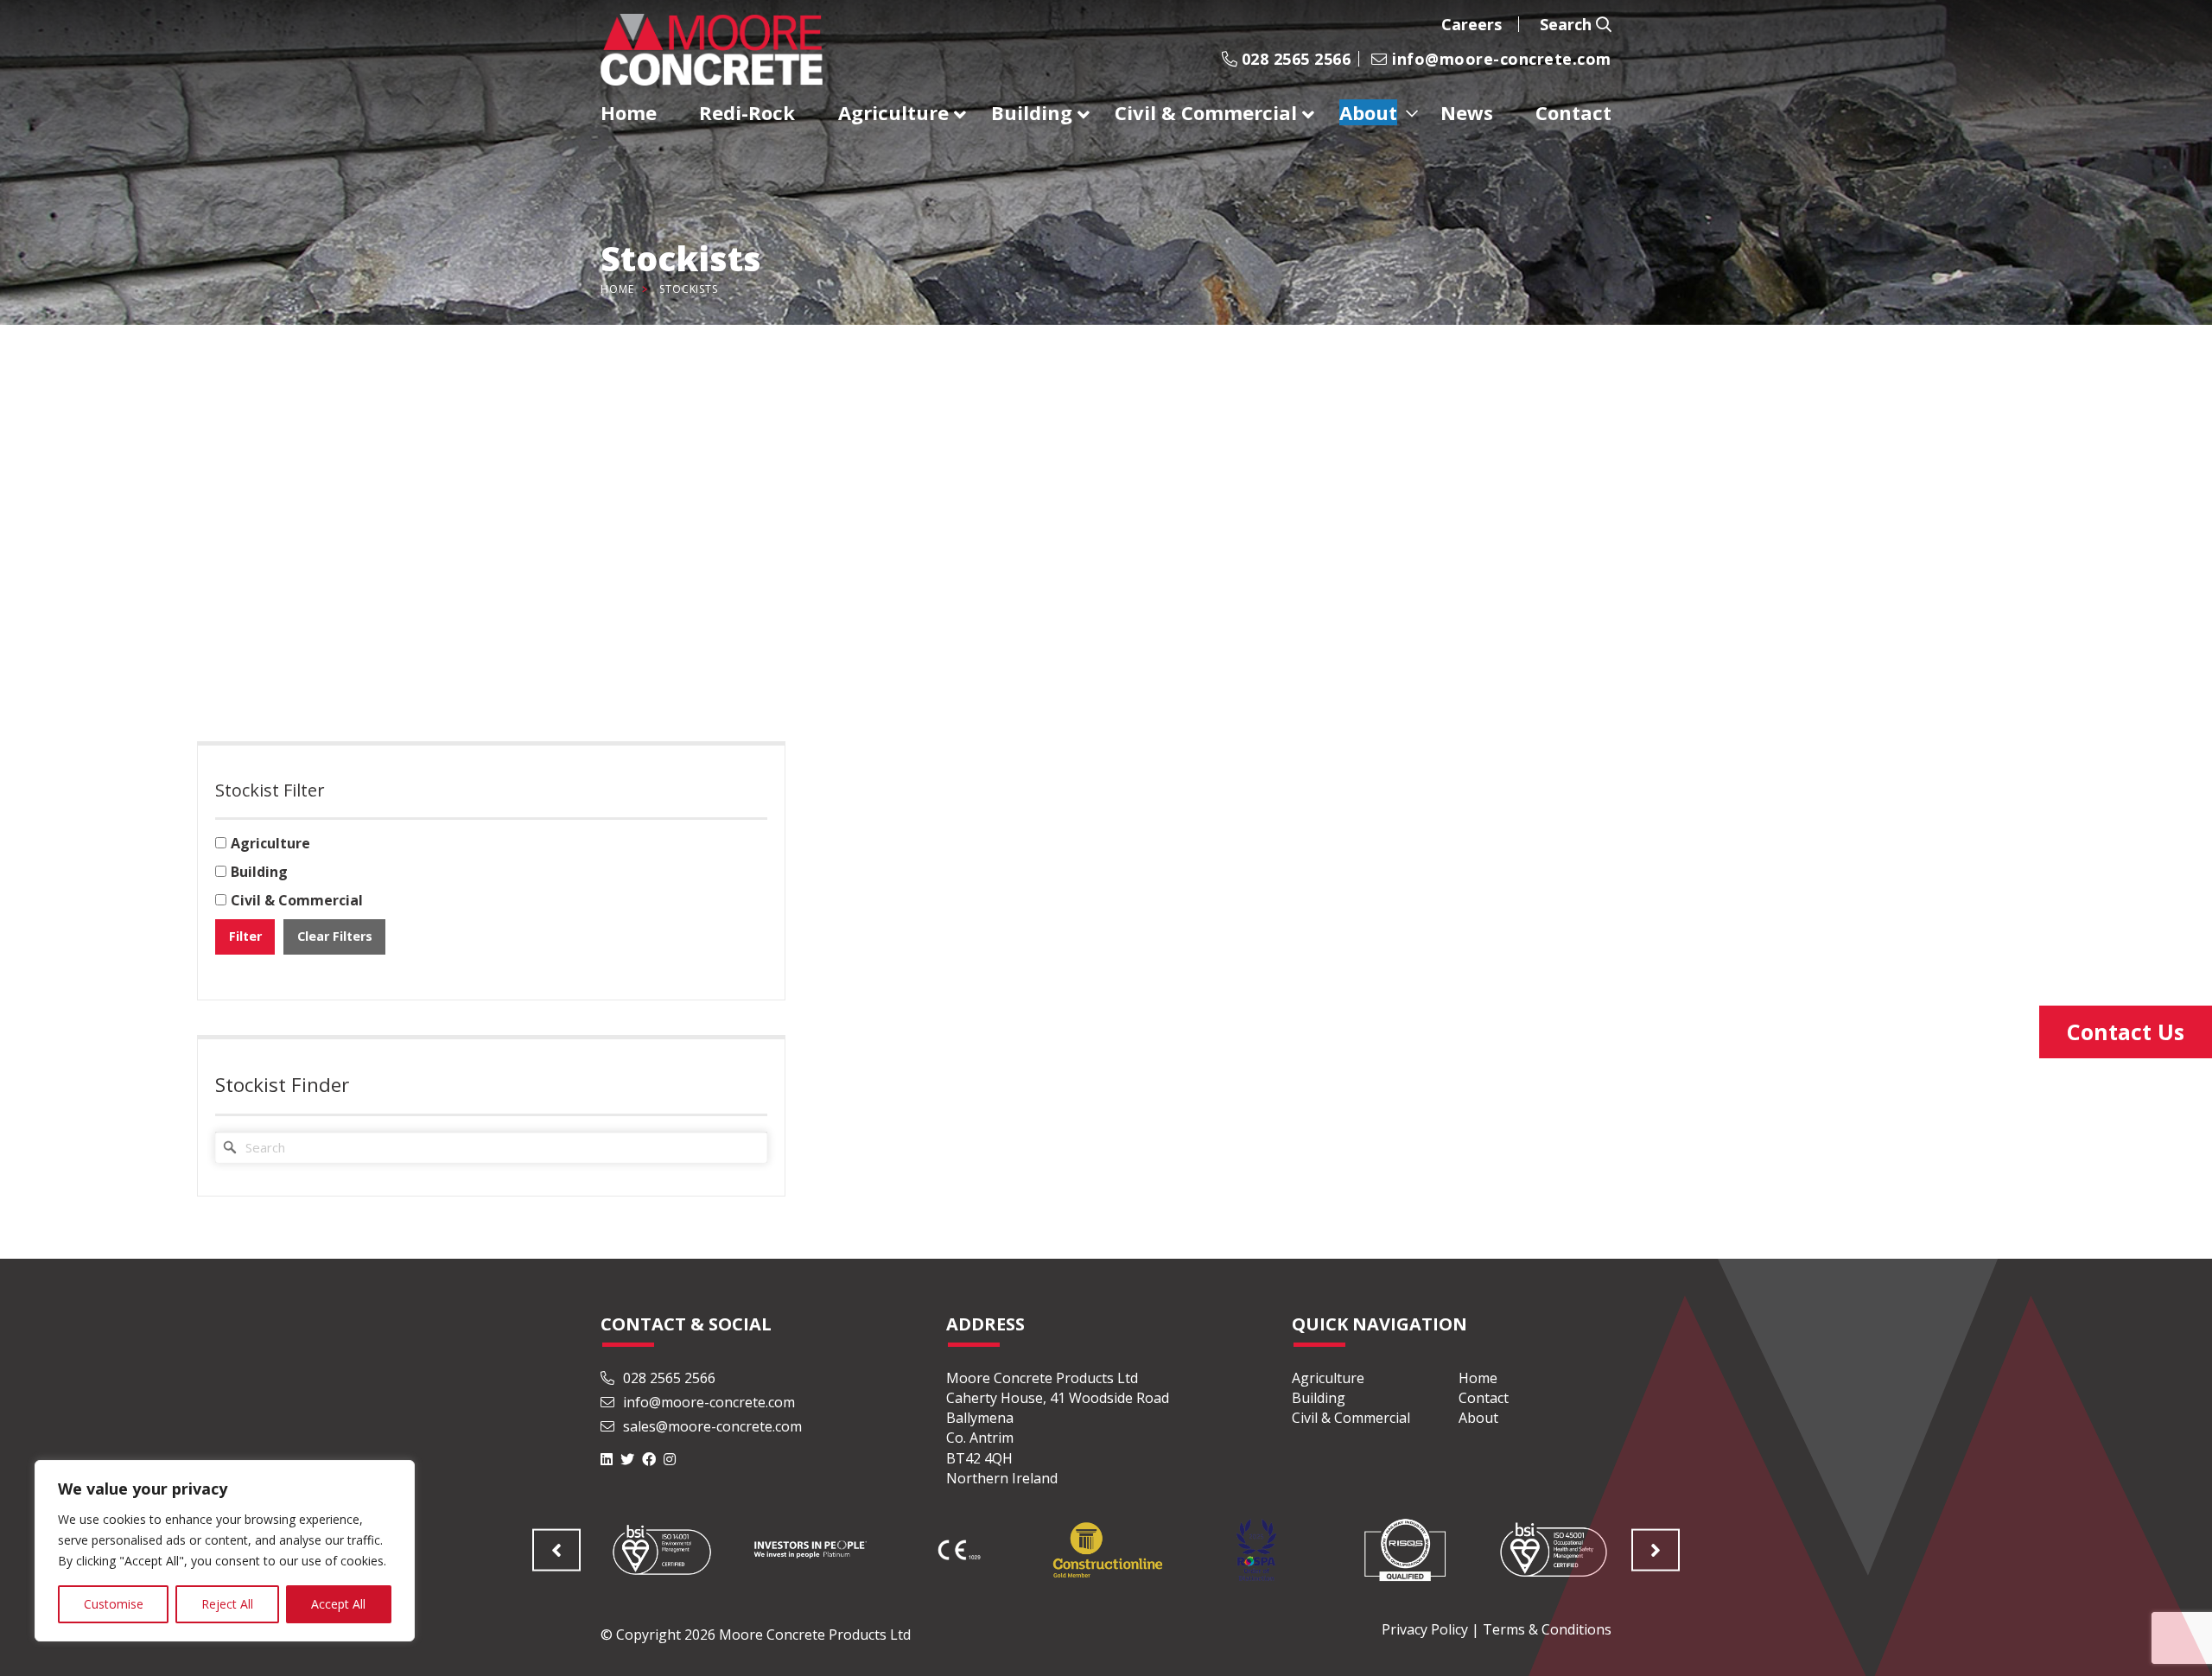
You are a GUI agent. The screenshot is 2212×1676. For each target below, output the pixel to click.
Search (1568, 24)
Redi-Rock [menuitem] (747, 112)
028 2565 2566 (1294, 59)
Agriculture (1328, 1378)
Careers (1471, 24)
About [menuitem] (1368, 112)
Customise (114, 1604)
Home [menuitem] (629, 112)
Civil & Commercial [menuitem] (1206, 112)
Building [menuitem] (1032, 112)
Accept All (338, 1604)
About (1478, 1418)
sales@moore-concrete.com (711, 1426)
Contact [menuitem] (1573, 112)
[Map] (1106, 519)
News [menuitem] (1467, 112)
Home (617, 289)
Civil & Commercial (1351, 1418)
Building (1319, 1398)
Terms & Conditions (1547, 1629)
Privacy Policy (1425, 1629)
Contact (1484, 1398)
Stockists (689, 289)
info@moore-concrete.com (1500, 59)
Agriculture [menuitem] (893, 112)
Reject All (227, 1604)
